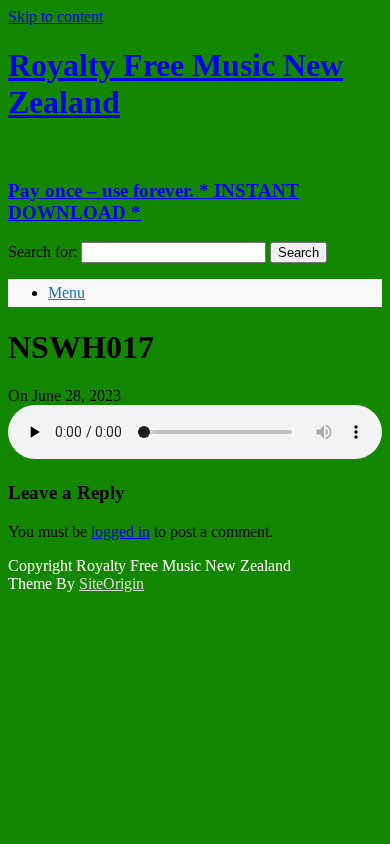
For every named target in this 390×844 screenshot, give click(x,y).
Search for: (42, 251)
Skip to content (55, 16)
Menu (66, 292)
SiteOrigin (111, 583)
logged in (120, 531)
